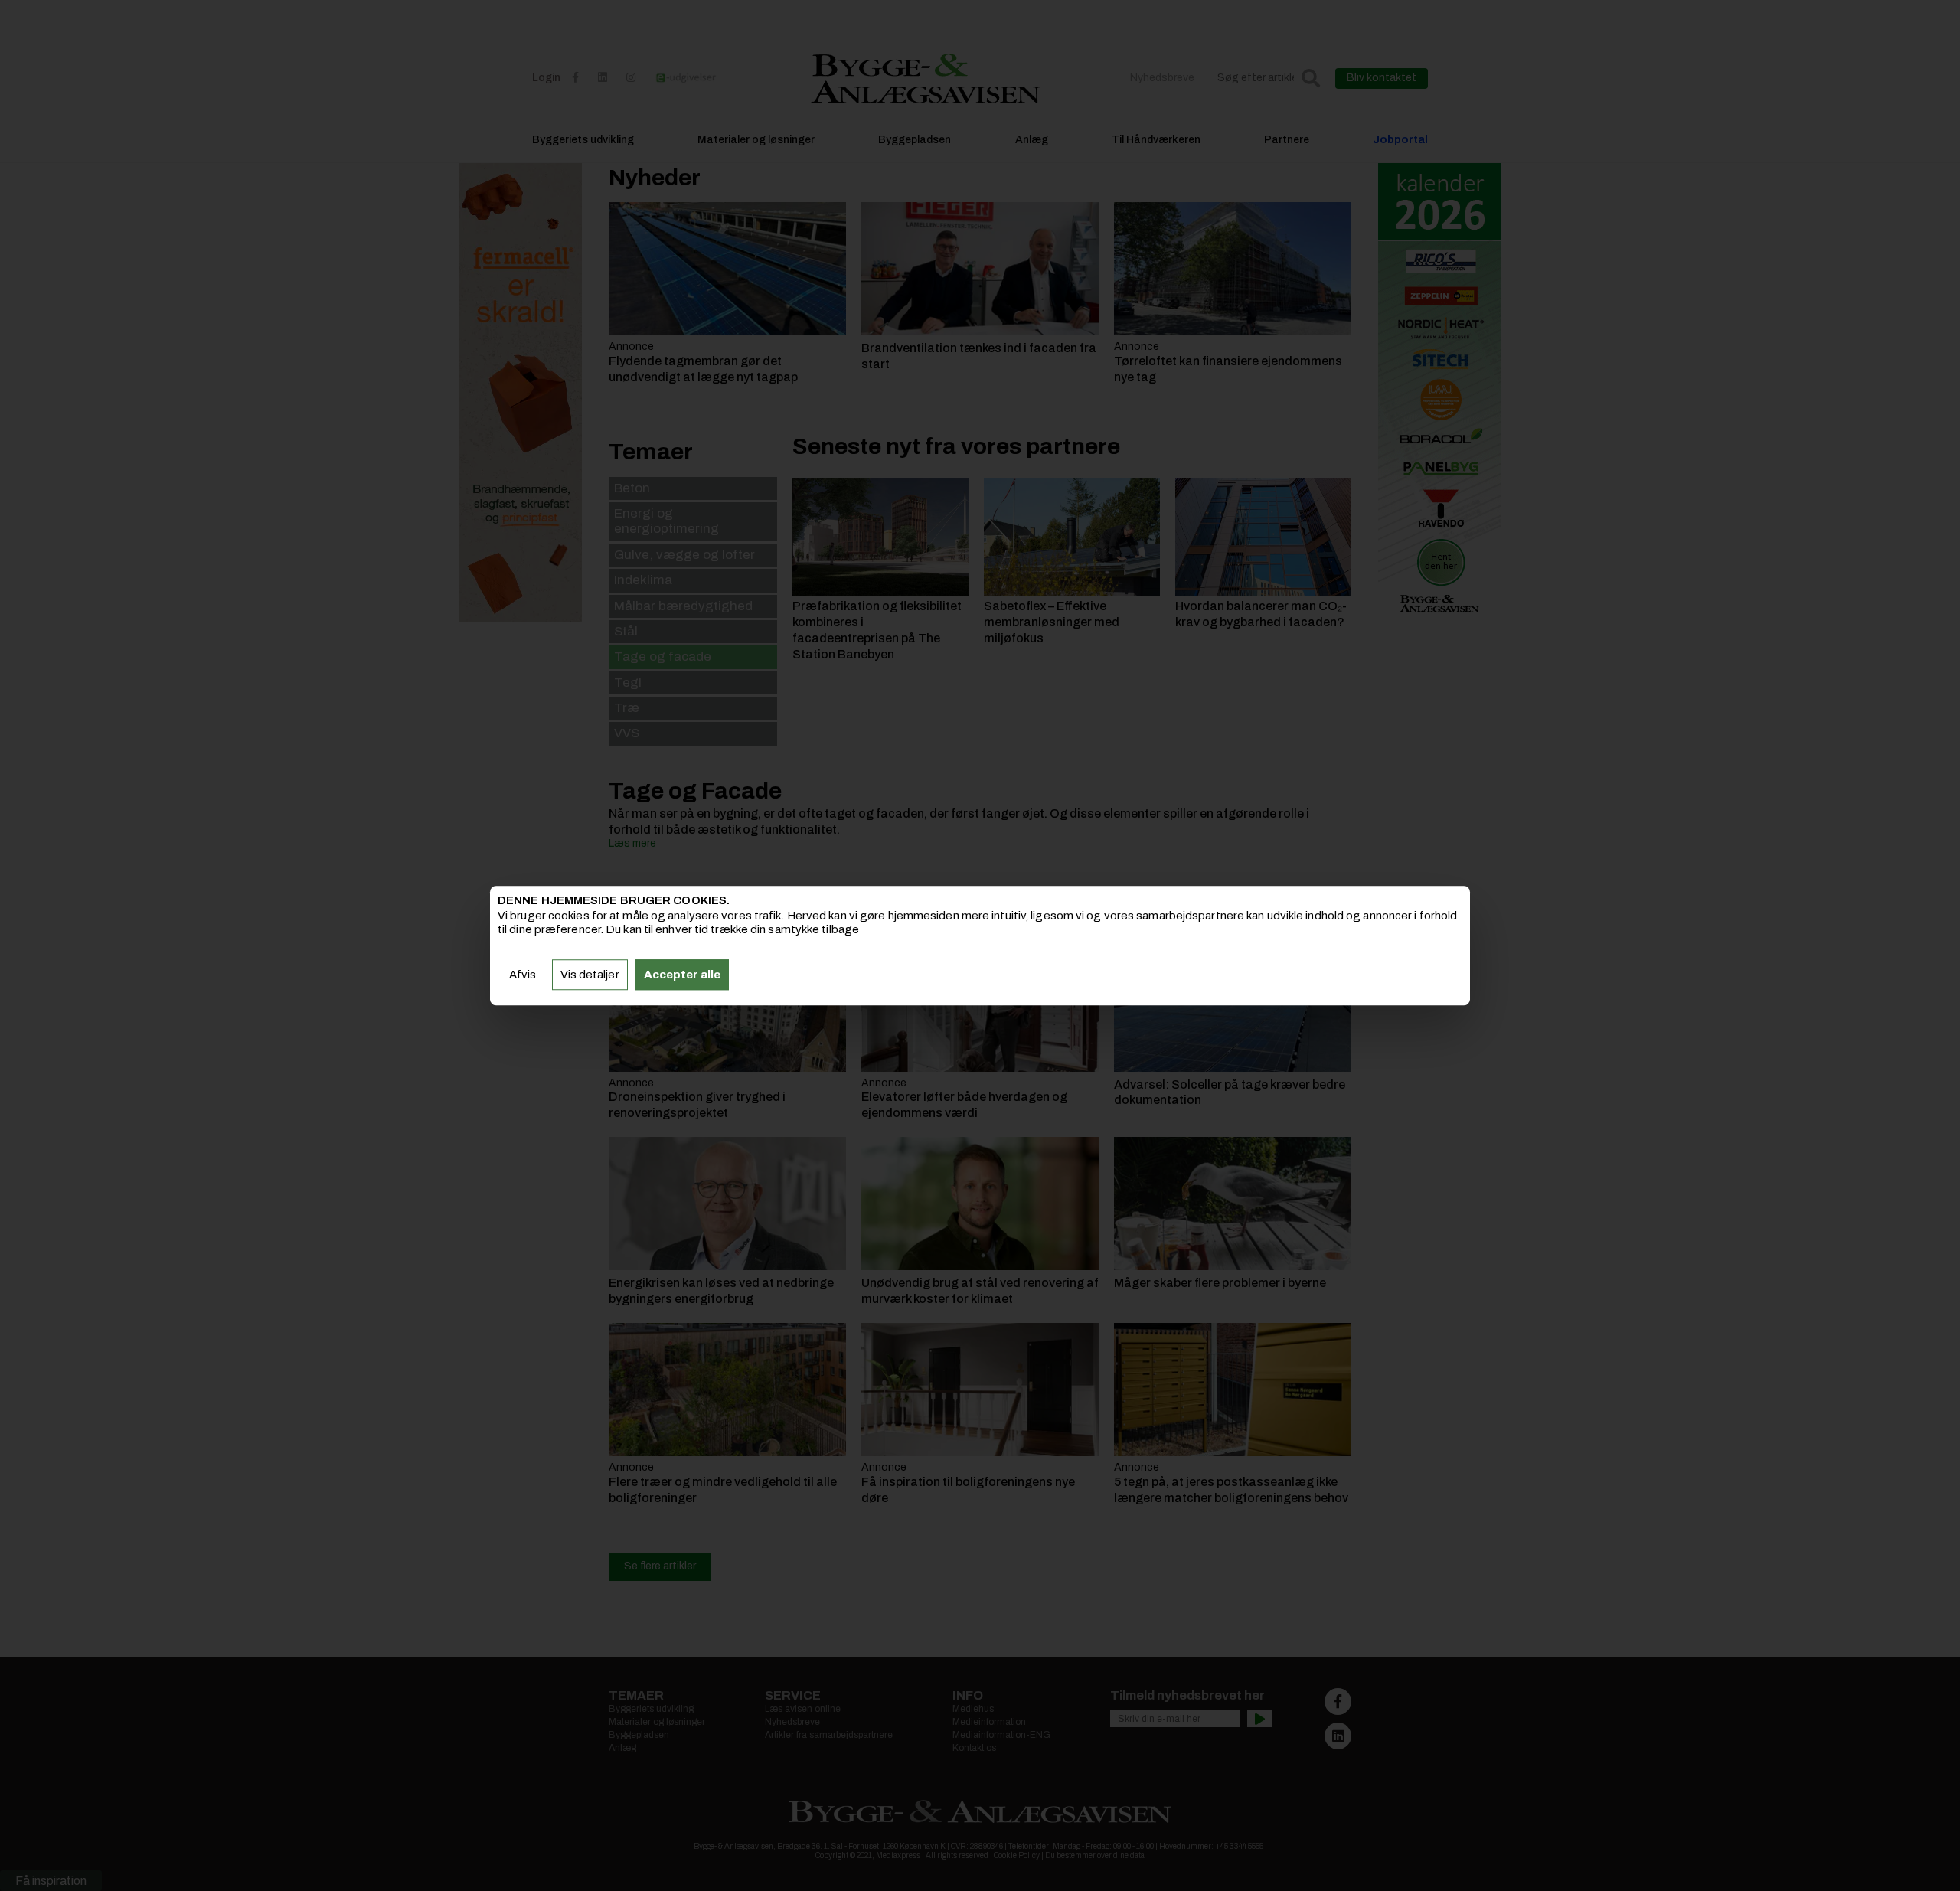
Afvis (523, 975)
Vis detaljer (590, 975)
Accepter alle (682, 975)
